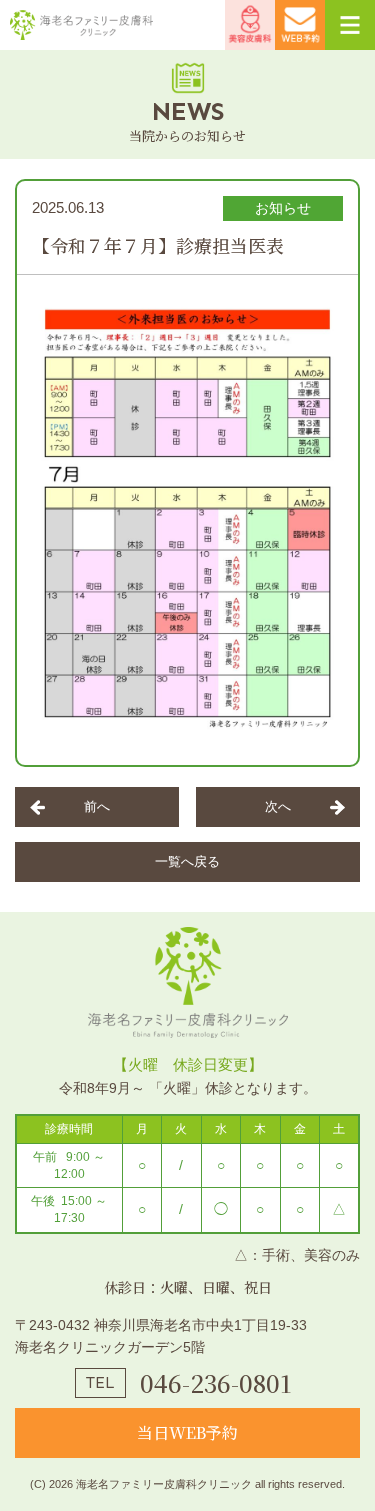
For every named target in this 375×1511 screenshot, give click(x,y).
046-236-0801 (215, 1383)
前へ (97, 806)
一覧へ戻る (187, 861)
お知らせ (283, 208)
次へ (278, 806)
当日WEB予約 (187, 1432)
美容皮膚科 (250, 25)
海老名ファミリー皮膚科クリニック (84, 25)
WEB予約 (300, 25)
